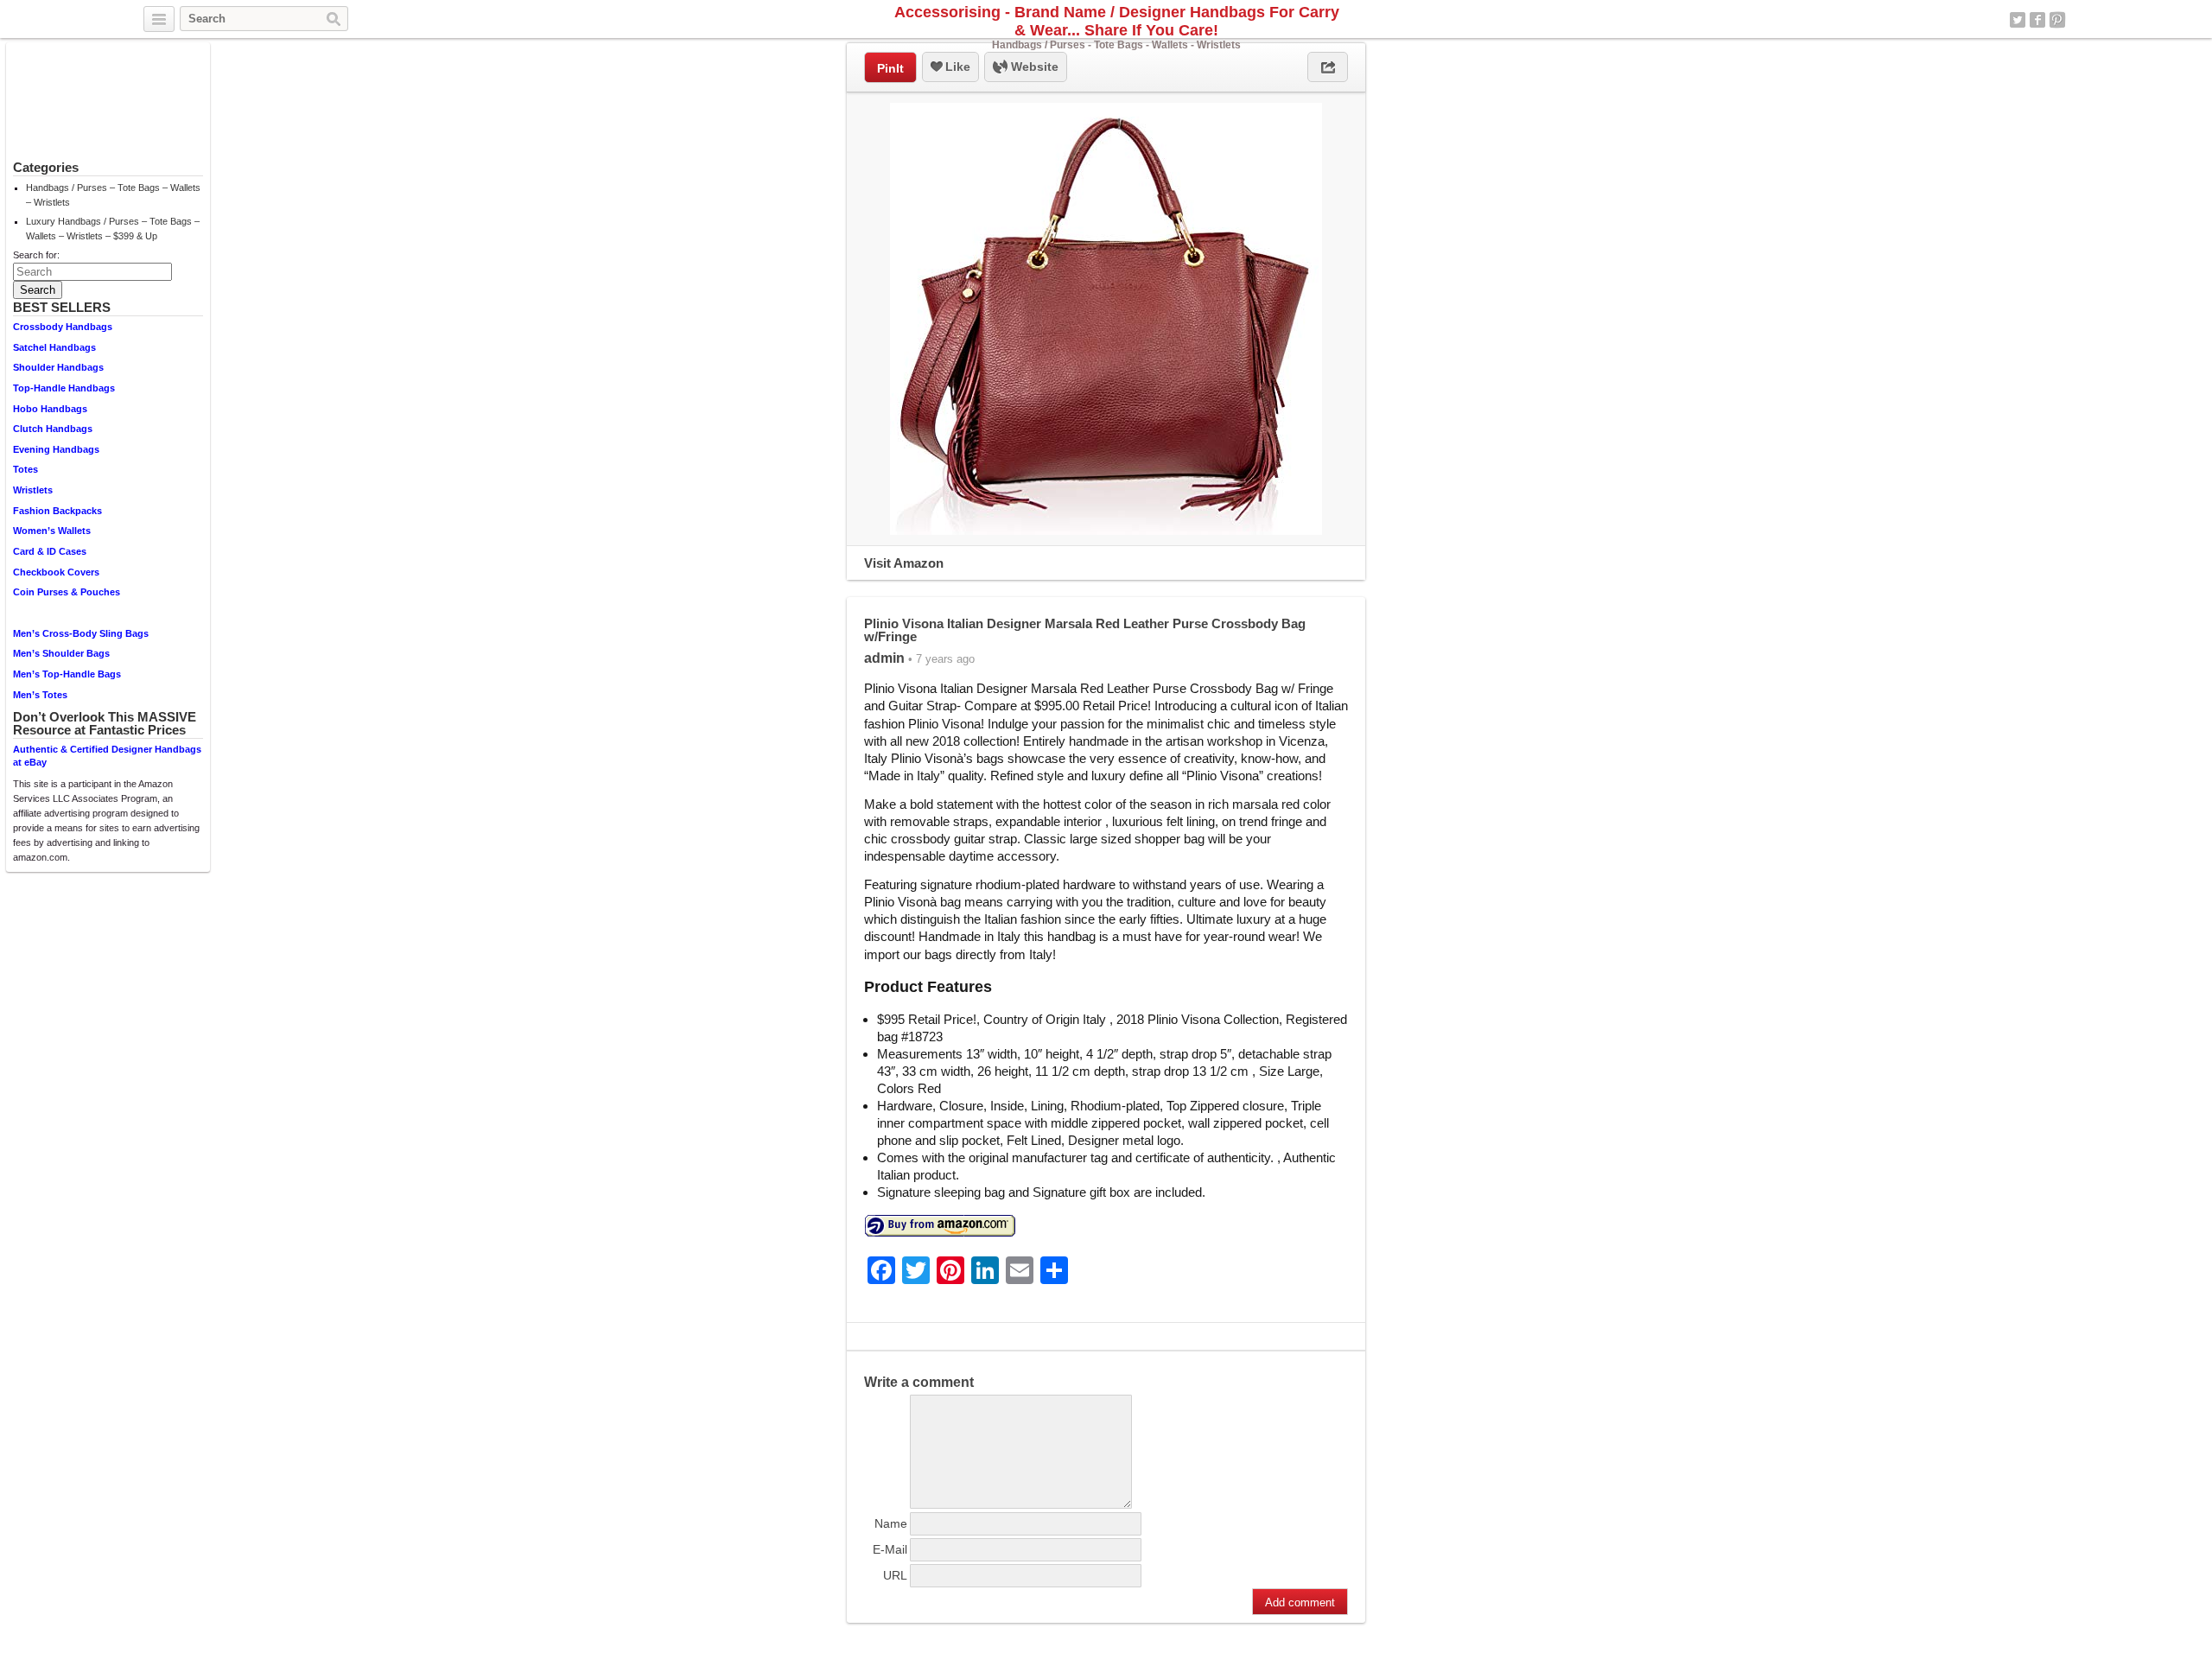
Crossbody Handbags (63, 327)
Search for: (36, 255)
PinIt (890, 68)
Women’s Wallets (52, 531)
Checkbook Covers (56, 572)
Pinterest (2057, 20)
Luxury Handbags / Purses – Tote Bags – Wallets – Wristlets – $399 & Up (113, 229)
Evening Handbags (56, 449)
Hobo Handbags (50, 409)
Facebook (2037, 20)
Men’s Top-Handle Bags (67, 674)
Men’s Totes (40, 695)
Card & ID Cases (50, 551)
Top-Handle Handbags (64, 388)
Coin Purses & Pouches (67, 592)
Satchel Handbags (54, 347)
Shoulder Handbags (58, 367)
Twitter (2018, 20)
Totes (25, 469)
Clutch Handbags (53, 429)
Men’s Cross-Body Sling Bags (81, 633)
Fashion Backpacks (57, 511)
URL (895, 1575)
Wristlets (33, 490)
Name (891, 1523)
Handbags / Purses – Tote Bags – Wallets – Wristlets (113, 195)
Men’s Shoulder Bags (61, 653)
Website (1033, 67)
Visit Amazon (904, 563)
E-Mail (890, 1549)
